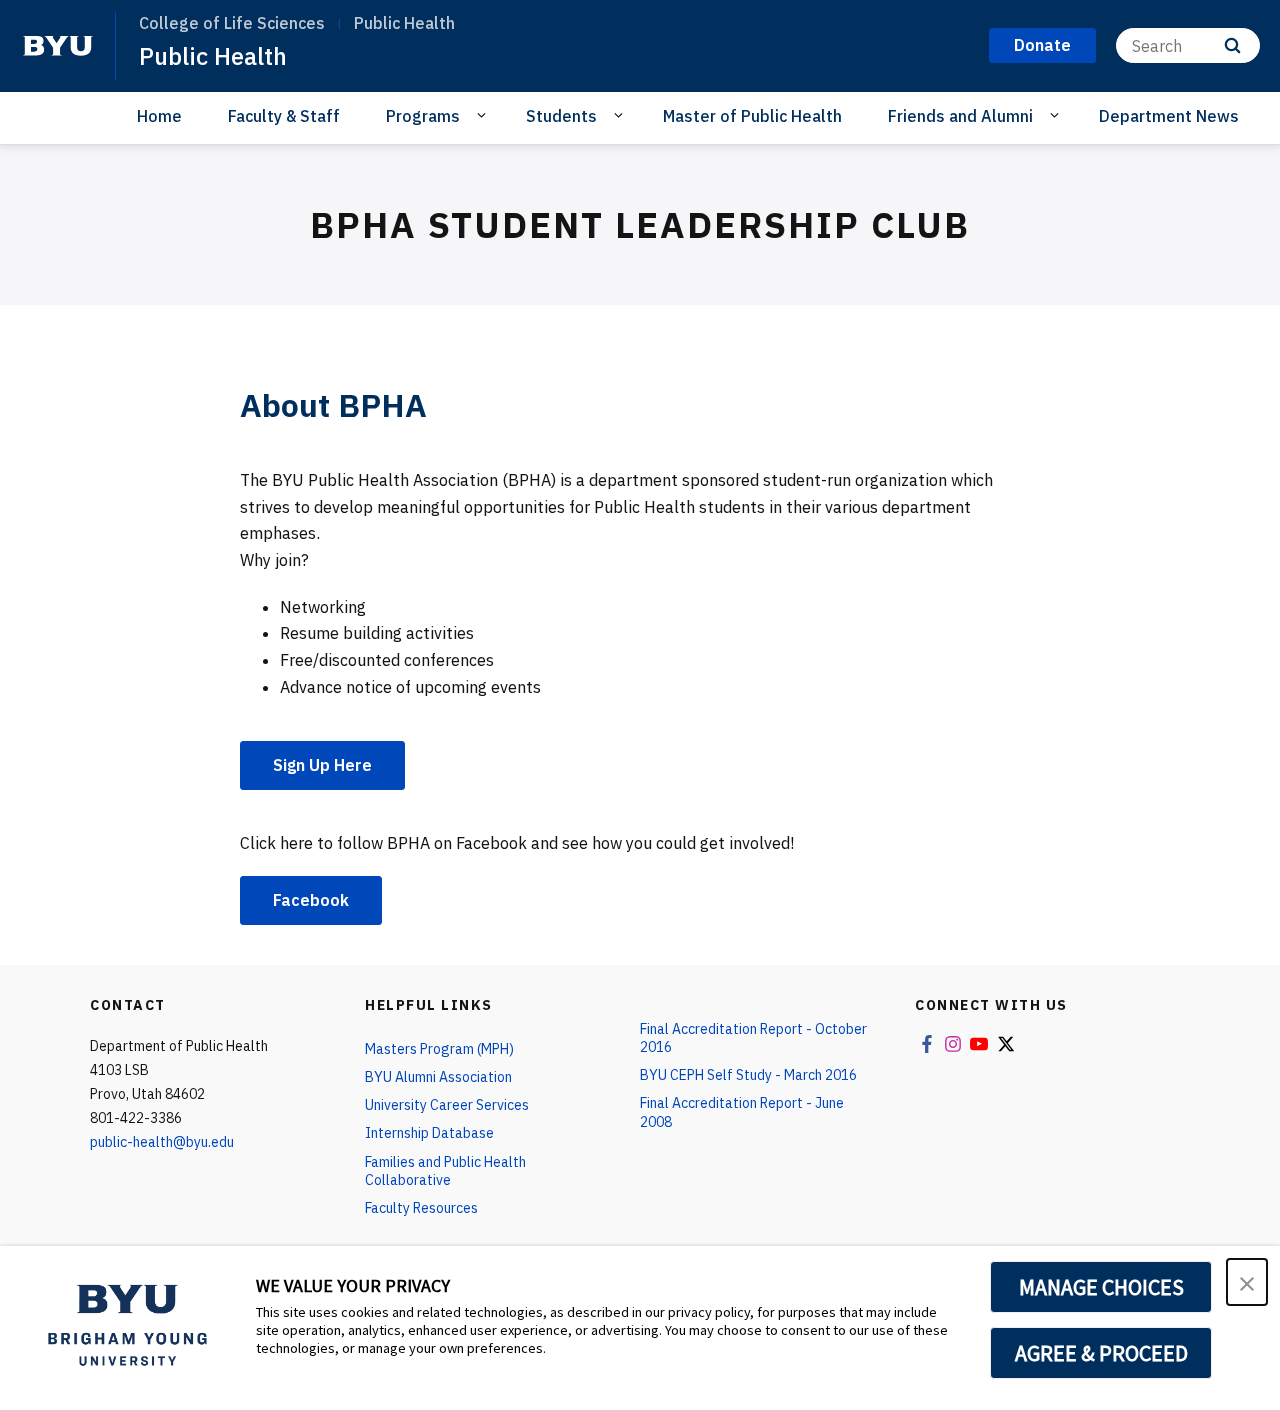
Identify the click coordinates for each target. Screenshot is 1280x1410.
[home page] (58, 46)
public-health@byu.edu (162, 1142)
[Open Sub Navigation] (484, 115)
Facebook (311, 900)
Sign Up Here (322, 765)
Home (159, 116)
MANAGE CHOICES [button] (1101, 1287)
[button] (1247, 1282)
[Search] (1232, 45)
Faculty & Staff (284, 116)
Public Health (213, 56)
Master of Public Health (752, 116)
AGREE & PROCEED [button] (1101, 1353)
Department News (1169, 116)
